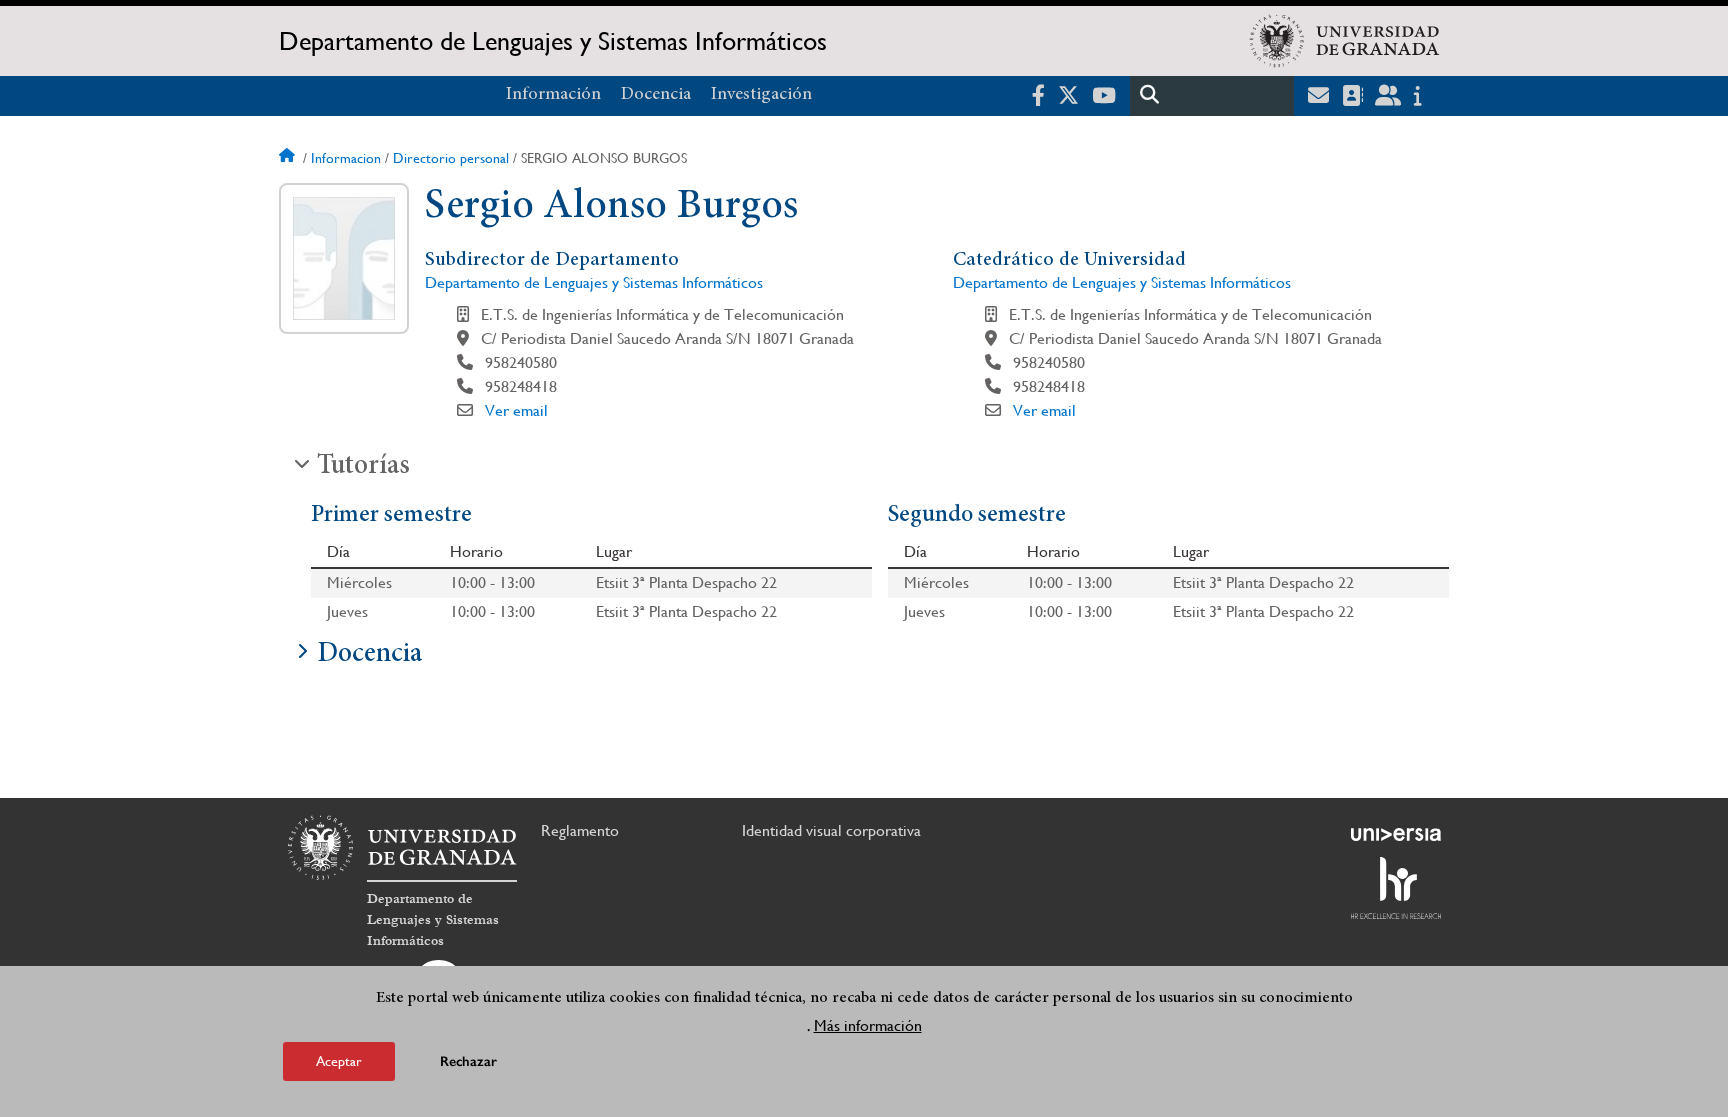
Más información (868, 1025)
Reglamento (580, 830)
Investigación (761, 95)
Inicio (289, 158)
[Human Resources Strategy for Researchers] (1396, 888)
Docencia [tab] (369, 655)
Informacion (346, 158)
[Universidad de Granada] (1345, 41)
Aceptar (339, 1061)
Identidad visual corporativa (831, 830)
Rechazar (468, 1061)
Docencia (656, 95)
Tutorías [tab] (363, 467)
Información (553, 95)
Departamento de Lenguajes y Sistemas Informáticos (553, 41)
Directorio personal (451, 158)
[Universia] (1396, 834)
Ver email (516, 410)
